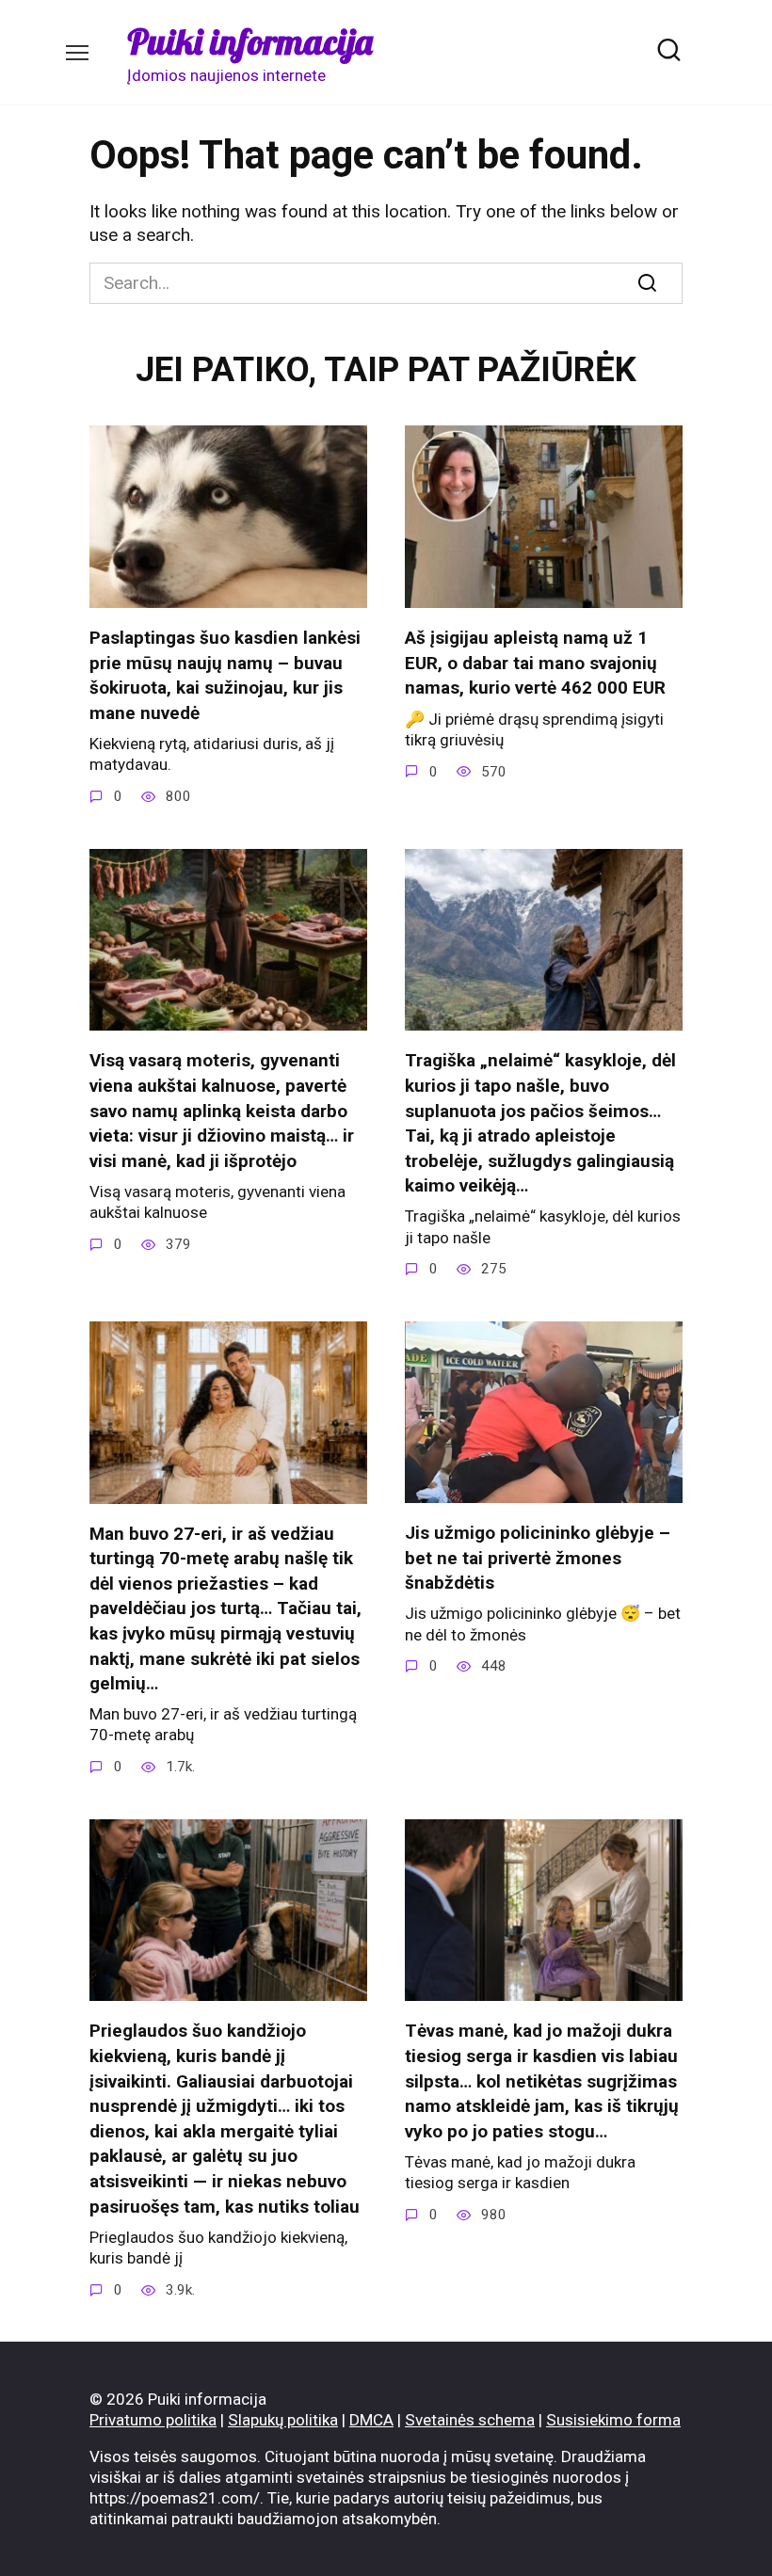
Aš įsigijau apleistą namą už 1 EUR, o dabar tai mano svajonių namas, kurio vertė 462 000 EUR (535, 663)
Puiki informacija (250, 41)
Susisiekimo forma (613, 2420)
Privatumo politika (153, 2420)
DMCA (371, 2420)
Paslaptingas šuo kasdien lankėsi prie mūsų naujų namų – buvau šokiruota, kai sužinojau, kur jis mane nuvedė (225, 675)
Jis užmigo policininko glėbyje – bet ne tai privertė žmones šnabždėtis (538, 1558)
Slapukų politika (283, 2420)
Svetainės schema (470, 2420)
